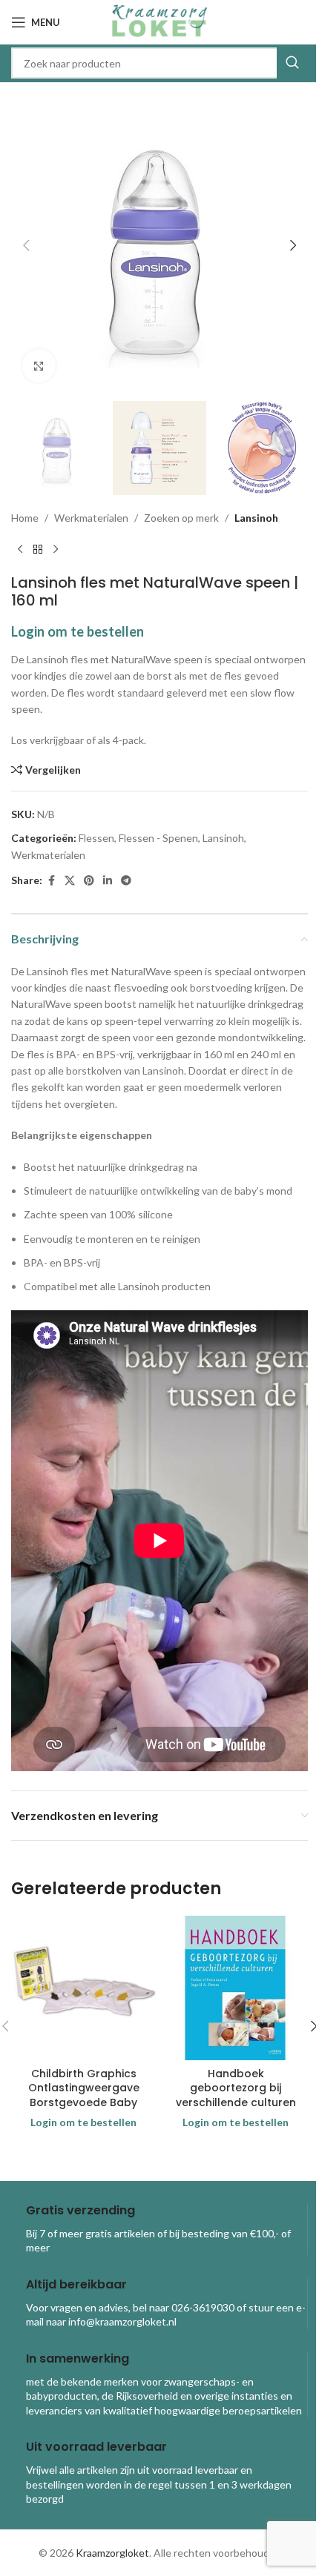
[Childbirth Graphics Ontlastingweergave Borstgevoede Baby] (83, 1988)
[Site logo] (159, 21)
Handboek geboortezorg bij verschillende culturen (236, 2088)
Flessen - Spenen (158, 838)
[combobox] (159, 63)
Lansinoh (256, 518)
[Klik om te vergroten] (39, 366)
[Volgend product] (56, 550)
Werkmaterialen (91, 518)
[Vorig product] (20, 550)
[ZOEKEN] (292, 63)
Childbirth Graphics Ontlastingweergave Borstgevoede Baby (84, 2088)
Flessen (96, 838)
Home (25, 518)
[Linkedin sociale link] (108, 881)
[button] (26, 245)
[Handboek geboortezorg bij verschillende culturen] (236, 1988)
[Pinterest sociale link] (89, 881)
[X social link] (70, 881)
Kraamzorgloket (112, 2553)
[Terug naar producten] (38, 550)
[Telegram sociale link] (126, 881)
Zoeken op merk (181, 518)
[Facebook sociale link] (51, 881)
